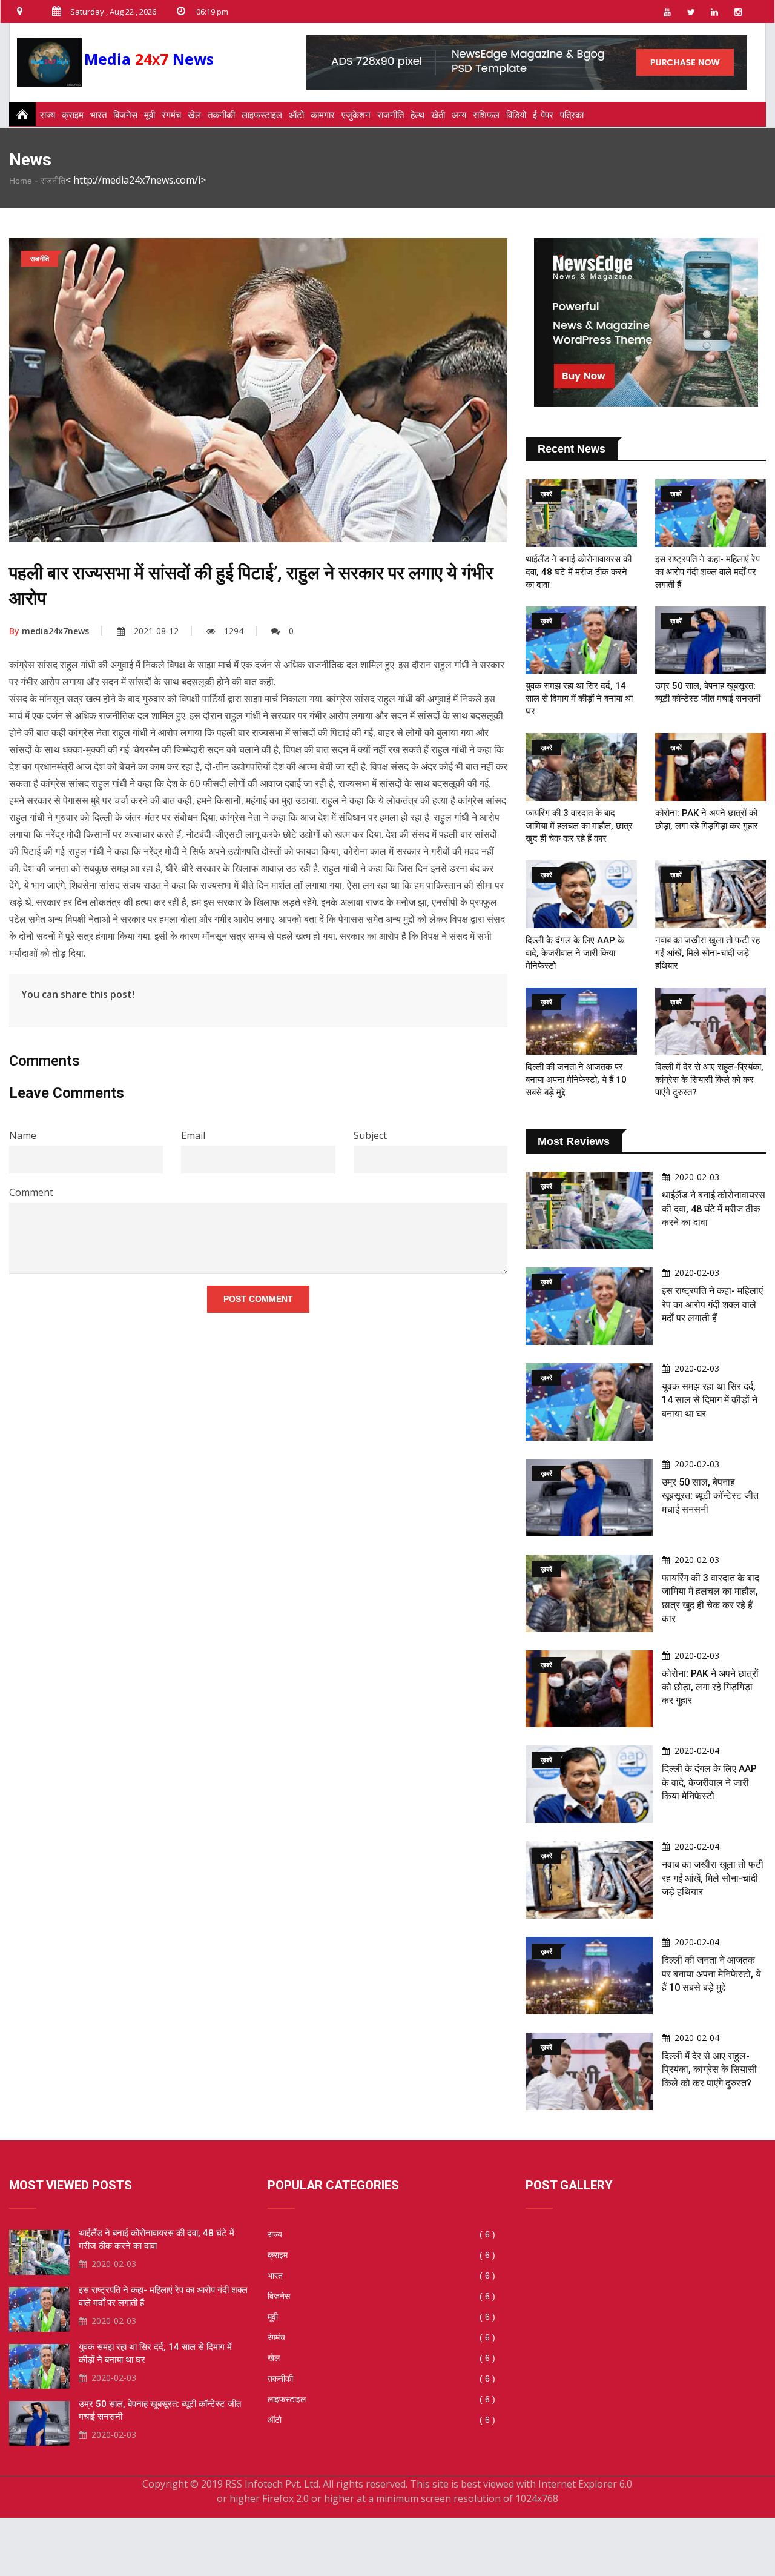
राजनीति (391, 115)
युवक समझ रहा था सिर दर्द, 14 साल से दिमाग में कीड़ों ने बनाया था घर (579, 699)
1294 (234, 631)
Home (21, 181)
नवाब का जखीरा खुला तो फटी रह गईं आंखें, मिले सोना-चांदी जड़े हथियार (707, 953)
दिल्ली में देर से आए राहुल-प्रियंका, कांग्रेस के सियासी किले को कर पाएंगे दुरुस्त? (709, 1080)
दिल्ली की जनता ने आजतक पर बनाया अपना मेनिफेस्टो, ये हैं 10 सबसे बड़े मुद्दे (576, 1080)
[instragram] (738, 12)
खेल (194, 115)
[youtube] (667, 12)
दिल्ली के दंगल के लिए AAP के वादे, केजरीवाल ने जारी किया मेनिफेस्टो (575, 953)
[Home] (19, 114)
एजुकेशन (356, 115)
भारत (98, 115)
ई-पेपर (543, 115)
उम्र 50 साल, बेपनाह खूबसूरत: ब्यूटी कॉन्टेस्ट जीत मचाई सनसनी (710, 1496)
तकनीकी (221, 115)
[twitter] (691, 12)
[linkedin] (714, 12)
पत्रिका (572, 115)
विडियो (516, 115)
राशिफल (486, 115)
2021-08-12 (156, 631)
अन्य (459, 115)
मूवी (150, 115)
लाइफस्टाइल (262, 115)
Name (23, 1135)
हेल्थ (417, 115)
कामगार (323, 115)
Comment (31, 1192)
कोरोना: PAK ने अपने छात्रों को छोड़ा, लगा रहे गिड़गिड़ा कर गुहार (710, 1687)
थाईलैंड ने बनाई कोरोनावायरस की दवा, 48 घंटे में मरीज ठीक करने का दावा (579, 572)
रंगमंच (171, 115)
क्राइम (73, 115)
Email (193, 1135)
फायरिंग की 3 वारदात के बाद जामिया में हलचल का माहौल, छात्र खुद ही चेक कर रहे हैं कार (579, 826)
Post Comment (258, 1299)
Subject (370, 1135)
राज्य (48, 115)
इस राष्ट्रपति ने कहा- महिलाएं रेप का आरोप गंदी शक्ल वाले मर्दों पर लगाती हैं (707, 572)
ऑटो (296, 115)
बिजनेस (125, 115)
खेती (438, 115)
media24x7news (49, 631)
